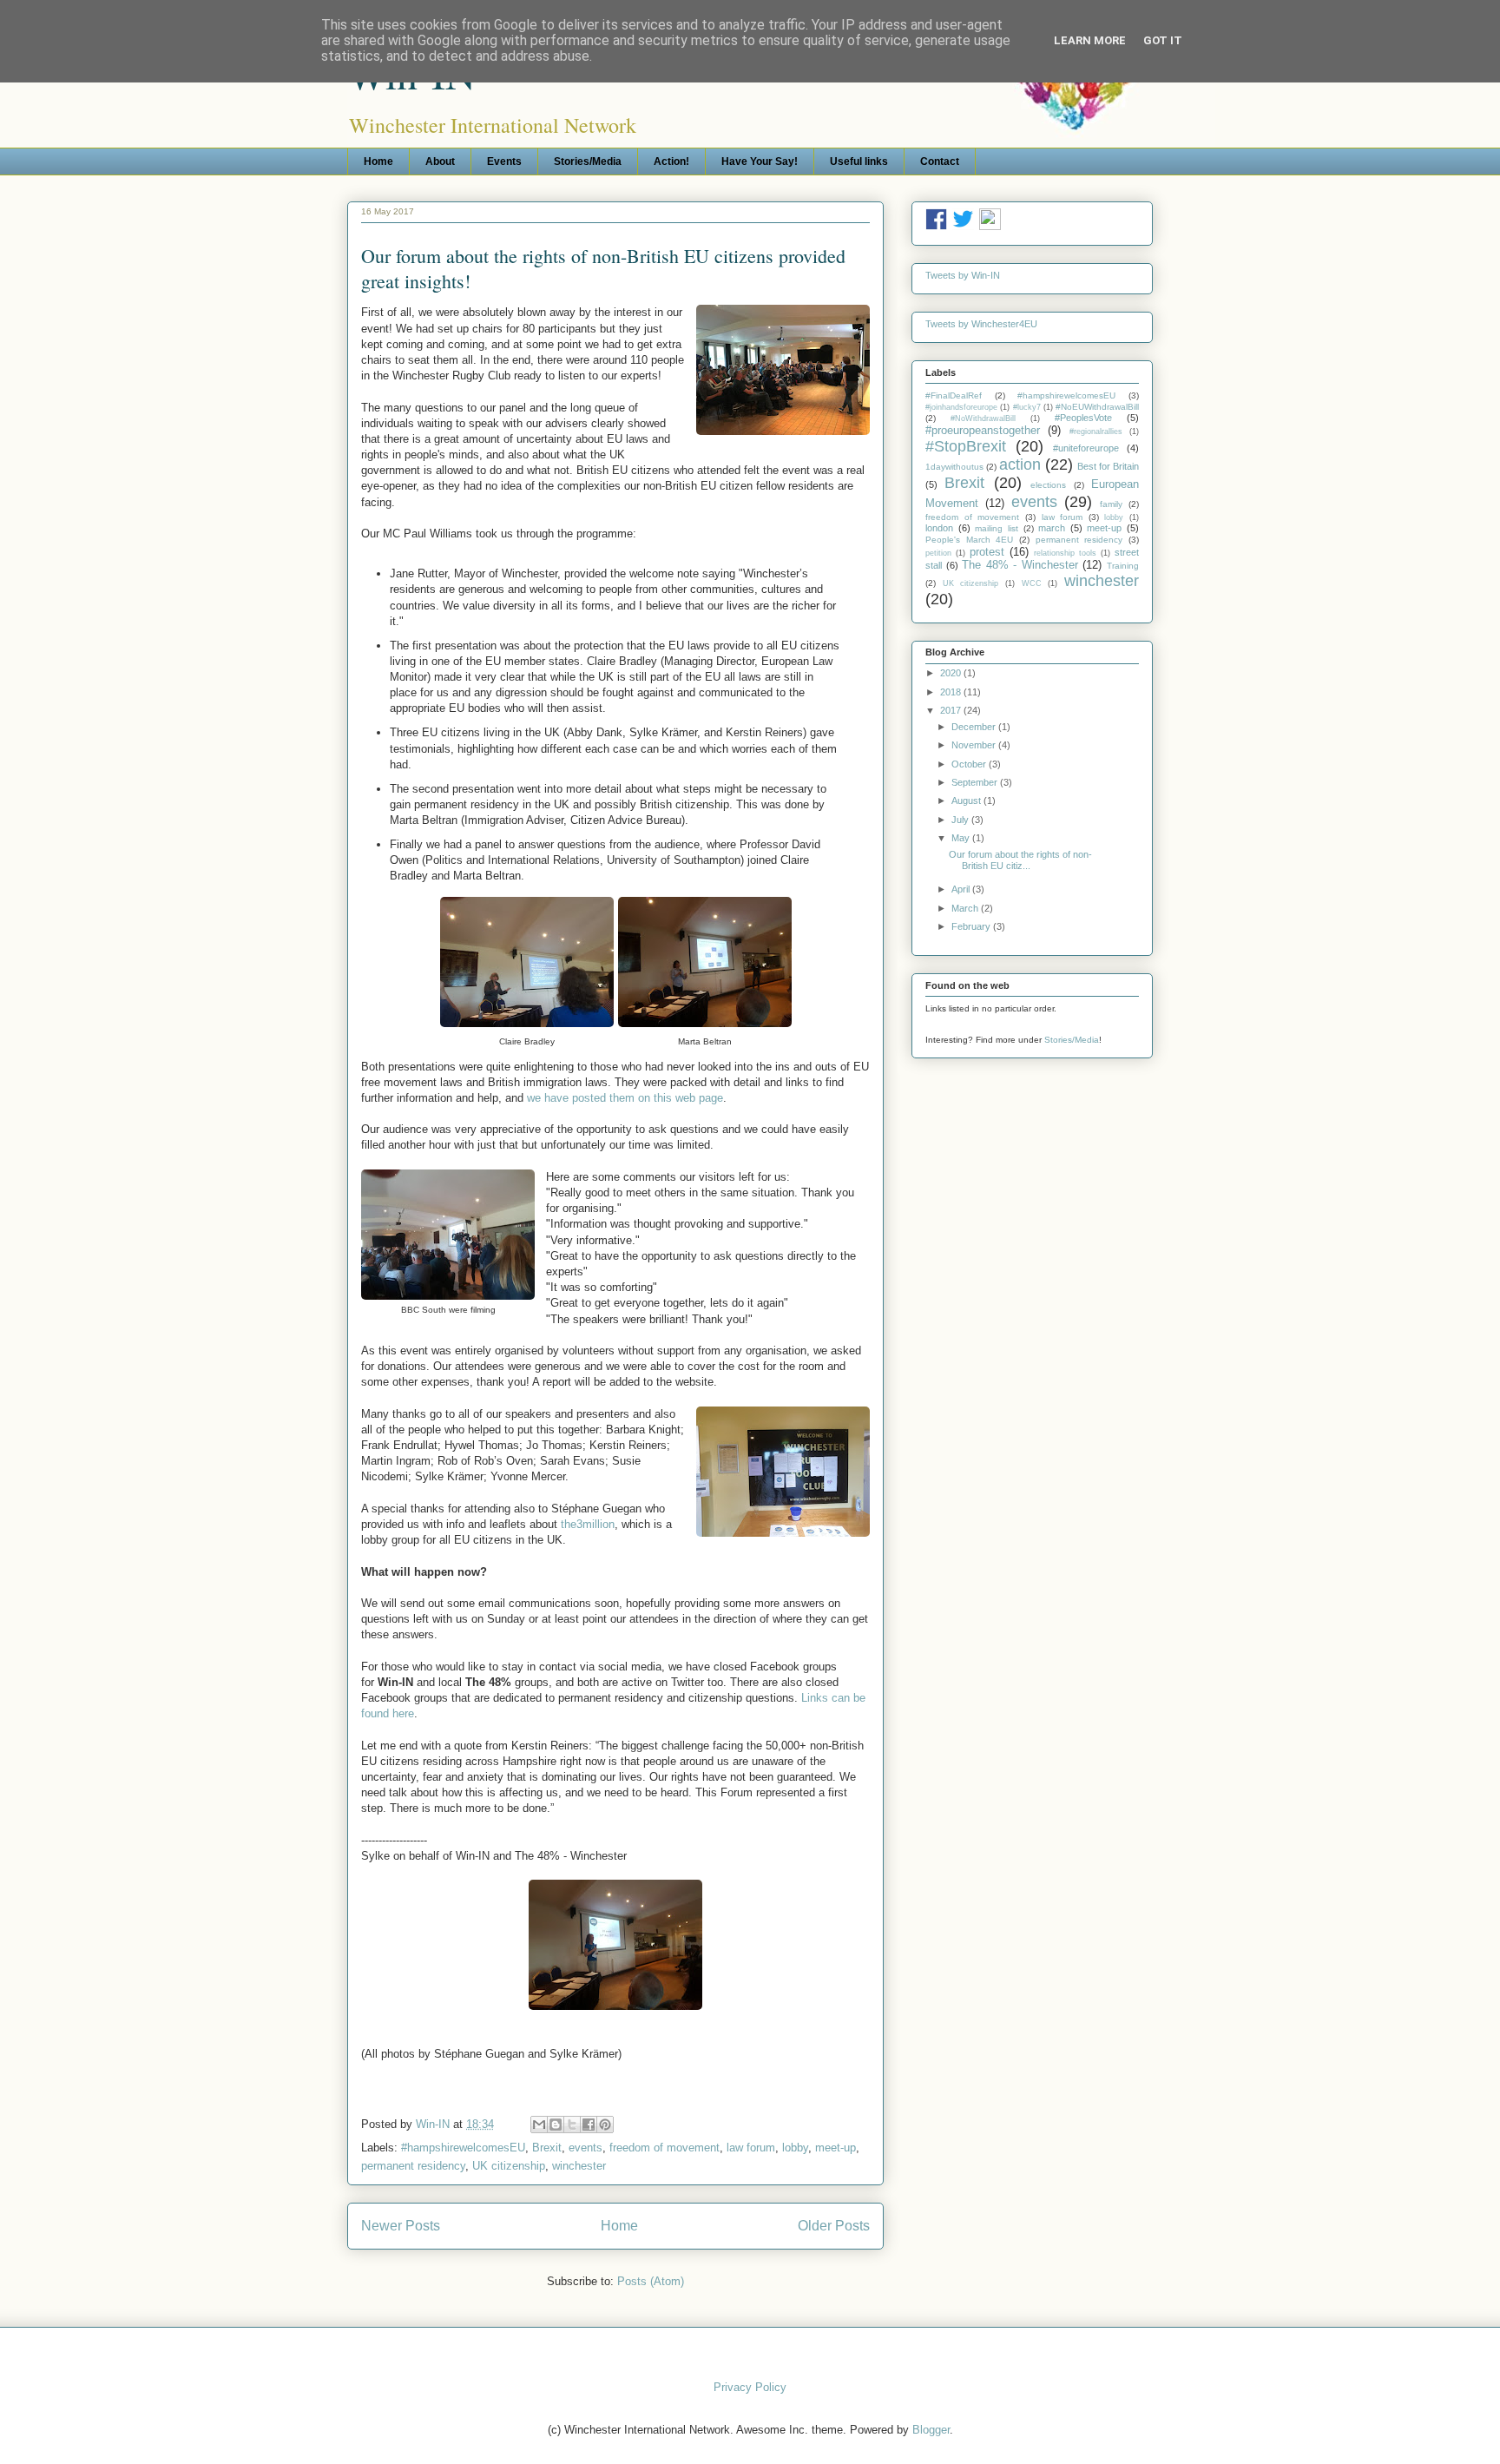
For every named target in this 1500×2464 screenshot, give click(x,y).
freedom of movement (664, 2148)
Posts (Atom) (651, 2281)
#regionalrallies (1096, 432)
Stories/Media (588, 161)
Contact (940, 161)
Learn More (1090, 40)
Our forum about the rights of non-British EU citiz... (1020, 860)
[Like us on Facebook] (936, 227)
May (962, 838)
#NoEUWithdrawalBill (1097, 407)
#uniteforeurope (1086, 448)
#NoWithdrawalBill (983, 418)
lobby (795, 2148)
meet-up (836, 2148)
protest (987, 552)
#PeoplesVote (1083, 418)
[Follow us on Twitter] (963, 227)
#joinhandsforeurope (961, 407)
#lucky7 (1027, 407)
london (939, 528)
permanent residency (413, 2166)
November (975, 745)
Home (378, 161)
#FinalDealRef (954, 395)
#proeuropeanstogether (983, 430)
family (1111, 504)
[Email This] (539, 2125)
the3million (588, 1524)
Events (504, 161)
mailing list (997, 528)
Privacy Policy (750, 2387)
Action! (671, 161)
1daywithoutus (954, 467)
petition (938, 553)
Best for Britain (1108, 466)
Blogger (931, 2430)
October (970, 764)
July (961, 820)
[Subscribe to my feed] (990, 227)
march (1052, 528)
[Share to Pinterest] (605, 2125)
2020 (952, 673)
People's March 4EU (969, 540)
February (972, 926)
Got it (1163, 40)
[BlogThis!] (556, 2125)
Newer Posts (401, 2226)
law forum (751, 2148)
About (440, 161)
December (975, 727)
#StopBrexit (966, 446)
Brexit (547, 2148)
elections (1048, 485)
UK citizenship (509, 2166)
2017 (952, 710)
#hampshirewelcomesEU (463, 2148)
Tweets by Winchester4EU (981, 324)
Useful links (859, 161)
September (976, 782)
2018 (952, 692)
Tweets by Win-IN (963, 275)
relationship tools (1065, 553)
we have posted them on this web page (625, 1098)
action (1020, 464)
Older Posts (834, 2226)
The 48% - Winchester (1020, 565)
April (962, 889)
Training (1123, 566)
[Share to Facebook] (589, 2125)
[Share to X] (572, 2125)
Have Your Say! (760, 161)
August (967, 800)
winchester (579, 2166)
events (586, 2148)
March (966, 908)
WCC (1032, 583)
